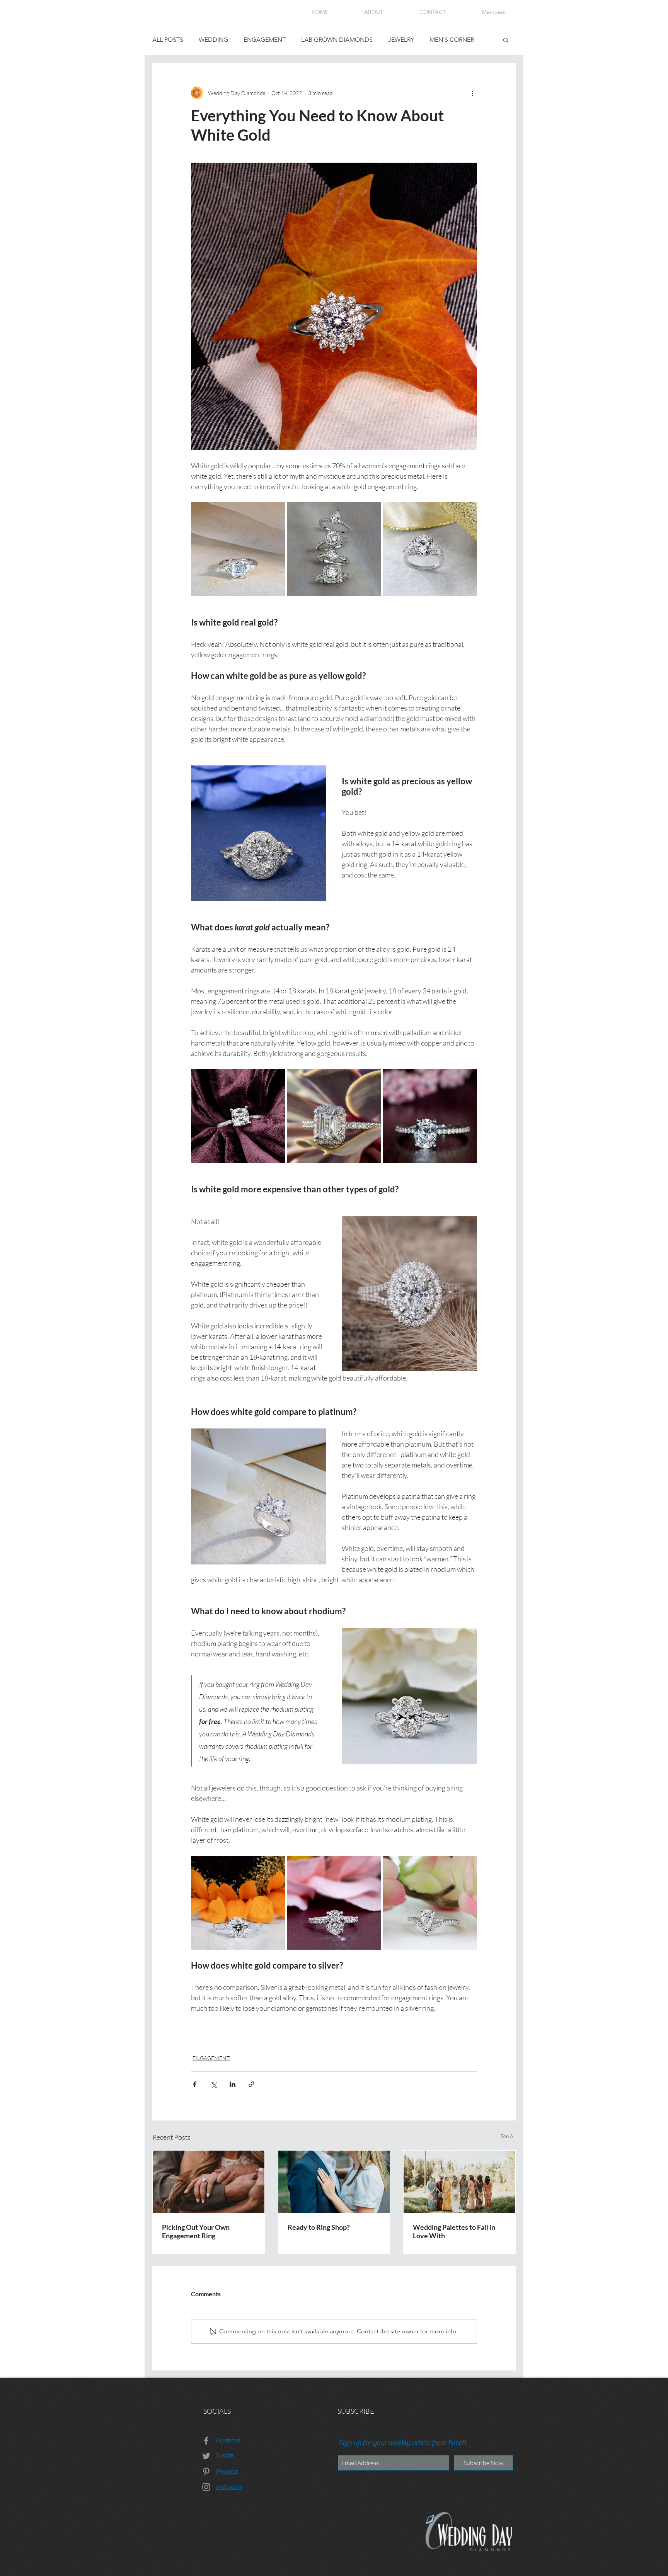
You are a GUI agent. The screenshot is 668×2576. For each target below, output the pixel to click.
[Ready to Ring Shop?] (334, 2182)
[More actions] (472, 93)
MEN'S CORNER (452, 40)
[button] (506, 40)
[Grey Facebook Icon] (206, 2441)
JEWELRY (401, 40)
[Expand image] (238, 549)
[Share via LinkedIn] (233, 2084)
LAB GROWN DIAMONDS (337, 40)
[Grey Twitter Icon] (206, 2456)
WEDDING (213, 40)
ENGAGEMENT (265, 40)
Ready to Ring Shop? (319, 2227)
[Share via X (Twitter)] (214, 2084)
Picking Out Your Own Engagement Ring (196, 2231)
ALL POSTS (168, 40)
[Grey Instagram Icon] (206, 2487)
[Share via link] (251, 2084)
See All (508, 2136)
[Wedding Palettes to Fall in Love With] (459, 2182)
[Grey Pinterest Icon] (206, 2471)
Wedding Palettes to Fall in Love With (454, 2231)
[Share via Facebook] (195, 2084)
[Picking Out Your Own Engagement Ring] (209, 2182)
